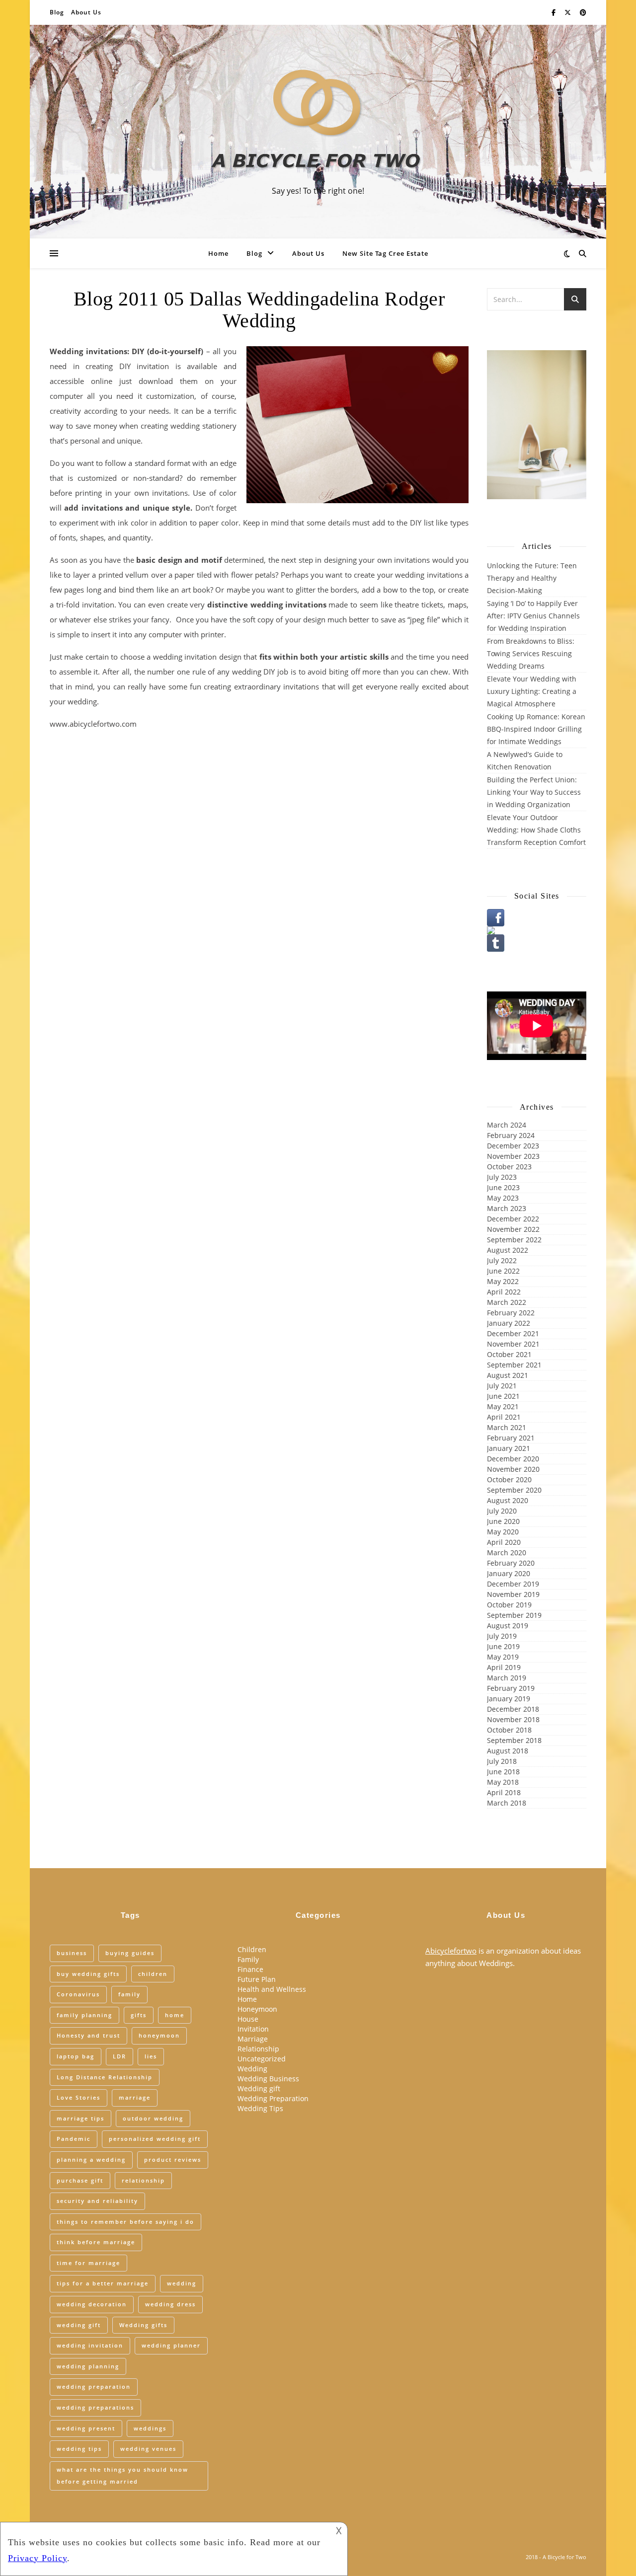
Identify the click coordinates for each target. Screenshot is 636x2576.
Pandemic (74, 2139)
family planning (84, 2015)
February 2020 (511, 1563)
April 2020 (504, 1542)
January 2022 (509, 1323)
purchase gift (80, 2180)
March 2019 (507, 1678)
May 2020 (503, 1532)
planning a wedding (91, 2159)
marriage (135, 2097)
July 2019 (502, 1636)
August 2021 (508, 1375)
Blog (57, 12)
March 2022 (507, 1302)
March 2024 (507, 1125)
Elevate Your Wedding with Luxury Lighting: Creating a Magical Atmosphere (532, 691)
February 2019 (511, 1688)
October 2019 (509, 1605)
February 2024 (511, 1135)
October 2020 (509, 1479)
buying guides (130, 1953)
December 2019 (513, 1584)
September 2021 (514, 1365)
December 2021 (513, 1333)
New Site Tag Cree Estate (385, 253)
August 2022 (508, 1250)
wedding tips (79, 2449)
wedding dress (170, 2304)
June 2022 (503, 1271)
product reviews (173, 2159)
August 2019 (508, 1626)
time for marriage (88, 2263)
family (129, 1994)
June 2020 (503, 1521)
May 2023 (503, 1198)
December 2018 (513, 1709)
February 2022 (511, 1313)
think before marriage (96, 2242)
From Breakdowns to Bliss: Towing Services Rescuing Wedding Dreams (531, 653)
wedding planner (171, 2345)
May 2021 (503, 1406)
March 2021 (507, 1427)
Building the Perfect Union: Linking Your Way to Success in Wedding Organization (534, 792)
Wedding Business (268, 2079)
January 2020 (509, 1573)
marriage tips (80, 2118)
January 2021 (509, 1448)
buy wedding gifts (88, 1974)
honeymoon (159, 2035)
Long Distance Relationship (105, 2077)
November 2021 (513, 1344)
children (153, 1974)
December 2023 (513, 1146)
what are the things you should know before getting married (122, 2476)
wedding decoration (92, 2304)
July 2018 (502, 1761)
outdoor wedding (153, 2118)
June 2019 (503, 1646)
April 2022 (504, 1292)
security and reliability (97, 2201)
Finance (250, 1969)
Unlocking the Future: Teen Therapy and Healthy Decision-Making (532, 578)
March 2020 (507, 1553)
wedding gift (79, 2325)
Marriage (253, 2039)
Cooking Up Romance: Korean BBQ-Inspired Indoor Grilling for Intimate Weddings (536, 729)
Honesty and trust (88, 2035)
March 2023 (507, 1208)
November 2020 (513, 1469)
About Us (86, 12)
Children (252, 1949)
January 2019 (509, 1699)
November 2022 (513, 1229)
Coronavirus (78, 1994)
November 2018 (513, 1719)
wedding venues (148, 2449)
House (248, 2019)
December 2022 (513, 1219)
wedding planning (88, 2366)
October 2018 (509, 1730)
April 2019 (504, 1667)
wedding (182, 2283)
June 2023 (503, 1187)
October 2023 (509, 1167)
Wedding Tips (260, 2108)
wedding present (86, 2428)
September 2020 (514, 1490)
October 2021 (509, 1354)
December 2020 (513, 1459)
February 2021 (511, 1438)
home (175, 2015)
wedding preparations (95, 2407)
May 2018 (503, 1782)
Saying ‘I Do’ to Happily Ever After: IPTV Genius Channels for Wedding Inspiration (533, 616)
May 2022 (503, 1281)
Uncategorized (262, 2059)
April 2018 (504, 1792)
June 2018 (503, 1772)
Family (248, 1959)
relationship (143, 2180)
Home (218, 253)
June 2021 (503, 1396)
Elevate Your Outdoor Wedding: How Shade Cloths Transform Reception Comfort (536, 830)
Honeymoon (257, 2009)
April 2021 (504, 1417)
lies (151, 2056)
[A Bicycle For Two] (318, 123)
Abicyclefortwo (451, 1951)
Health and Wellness (272, 1989)
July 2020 (502, 1511)
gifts (139, 2015)
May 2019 (503, 1657)
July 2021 (502, 1386)
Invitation (253, 2029)
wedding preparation (94, 2387)
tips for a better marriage (103, 2283)
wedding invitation (90, 2345)
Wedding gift (259, 2088)
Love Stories (79, 2097)
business (72, 1953)
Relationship (258, 2049)
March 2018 (507, 1803)
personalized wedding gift (155, 2139)
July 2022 (502, 1260)
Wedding (252, 2069)
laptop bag (76, 2056)
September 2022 (514, 1240)
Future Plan (257, 1979)
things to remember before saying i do (125, 2222)
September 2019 (514, 1615)
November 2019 (513, 1594)
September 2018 (514, 1740)
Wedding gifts (143, 2325)
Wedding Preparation (273, 2098)
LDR (119, 2056)
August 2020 (508, 1500)
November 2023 (513, 1156)
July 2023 (502, 1177)
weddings (150, 2428)
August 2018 (508, 1751)
